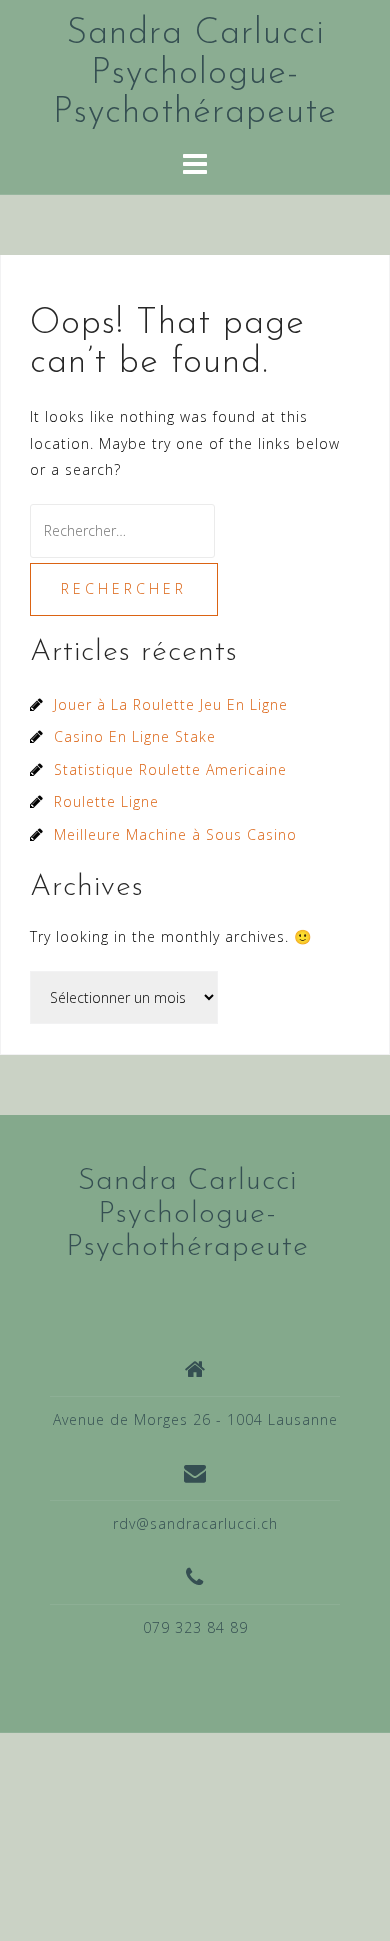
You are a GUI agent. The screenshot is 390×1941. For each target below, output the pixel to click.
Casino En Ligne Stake (135, 736)
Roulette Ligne (106, 801)
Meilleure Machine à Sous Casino (175, 834)
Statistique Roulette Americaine (170, 769)
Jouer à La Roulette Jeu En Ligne (171, 704)
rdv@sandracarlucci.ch (195, 1523)
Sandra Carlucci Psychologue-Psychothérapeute (195, 73)
